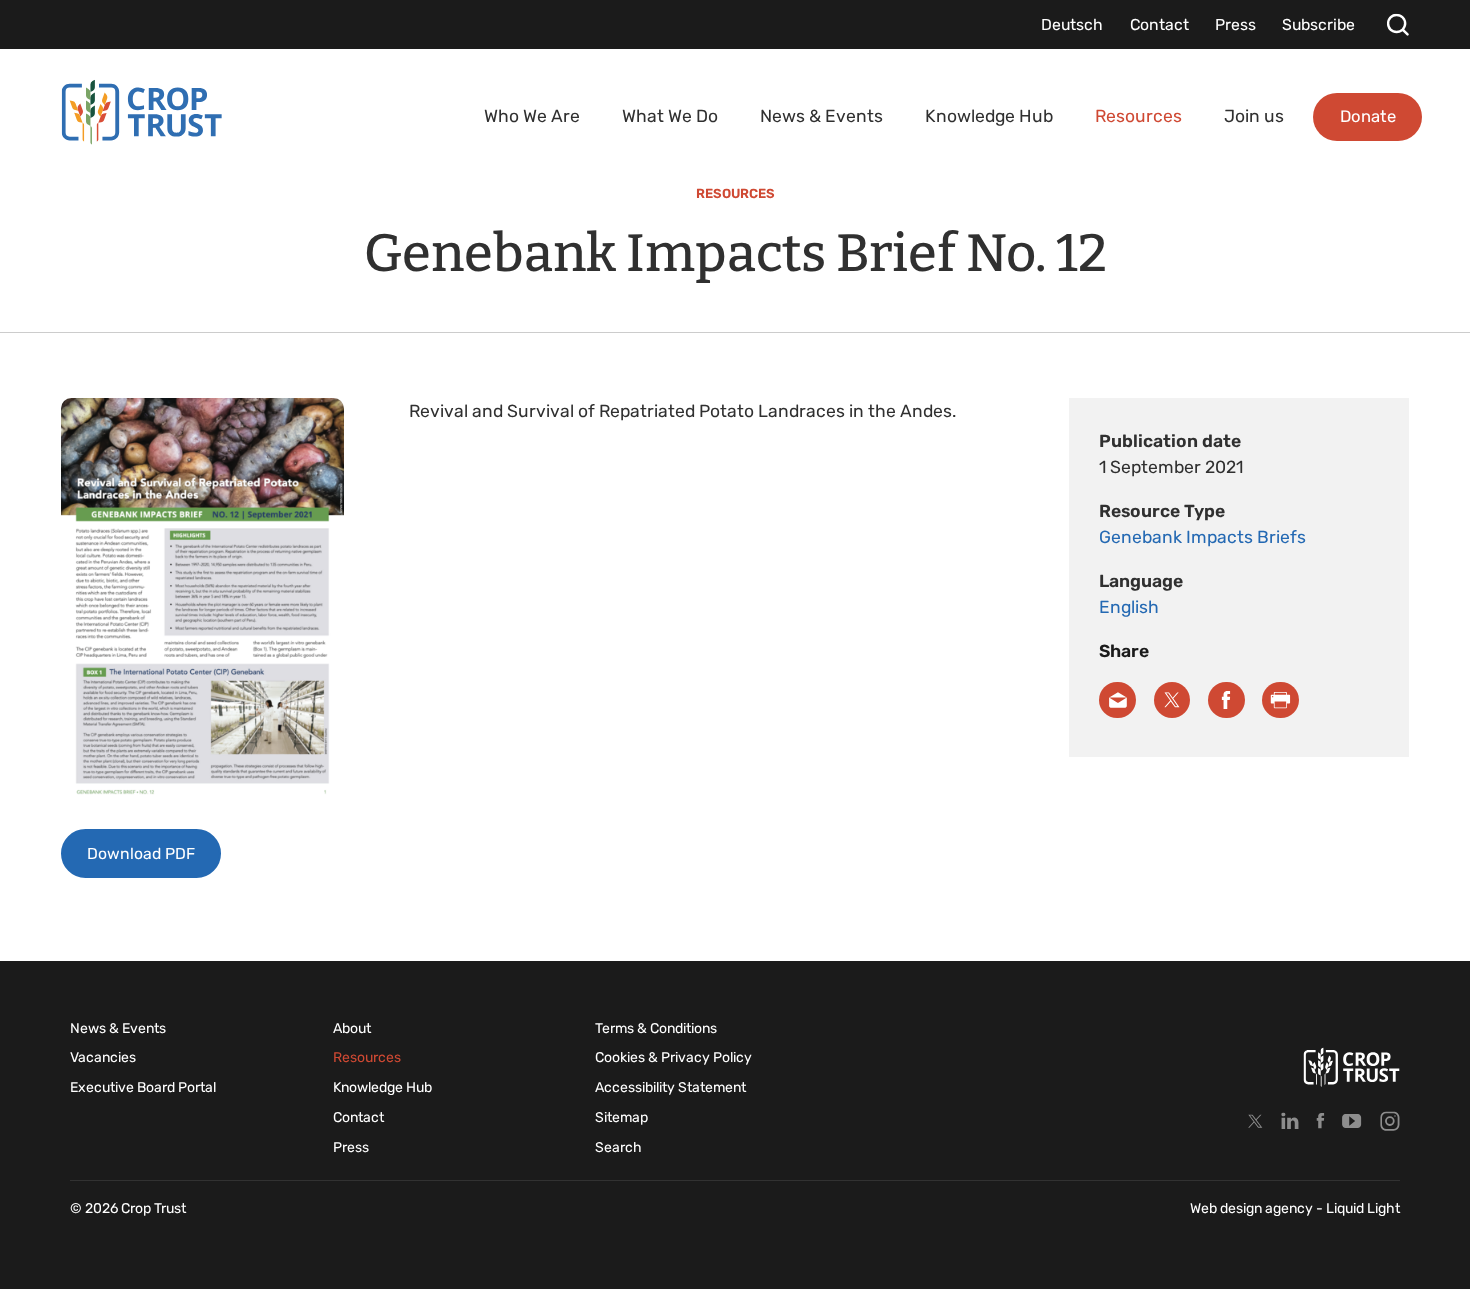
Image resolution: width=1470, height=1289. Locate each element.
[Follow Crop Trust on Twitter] (1255, 1120)
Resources (735, 193)
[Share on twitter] (1172, 700)
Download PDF (141, 853)
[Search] (1397, 24)
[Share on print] (1280, 700)
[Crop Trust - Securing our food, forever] (142, 112)
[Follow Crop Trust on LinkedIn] (1290, 1120)
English (1129, 607)
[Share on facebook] (1226, 700)
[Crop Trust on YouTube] (1352, 1120)
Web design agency (1253, 1208)
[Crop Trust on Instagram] (1390, 1120)
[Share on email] (1117, 700)
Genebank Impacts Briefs (1202, 537)
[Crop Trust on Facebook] (1320, 1120)
